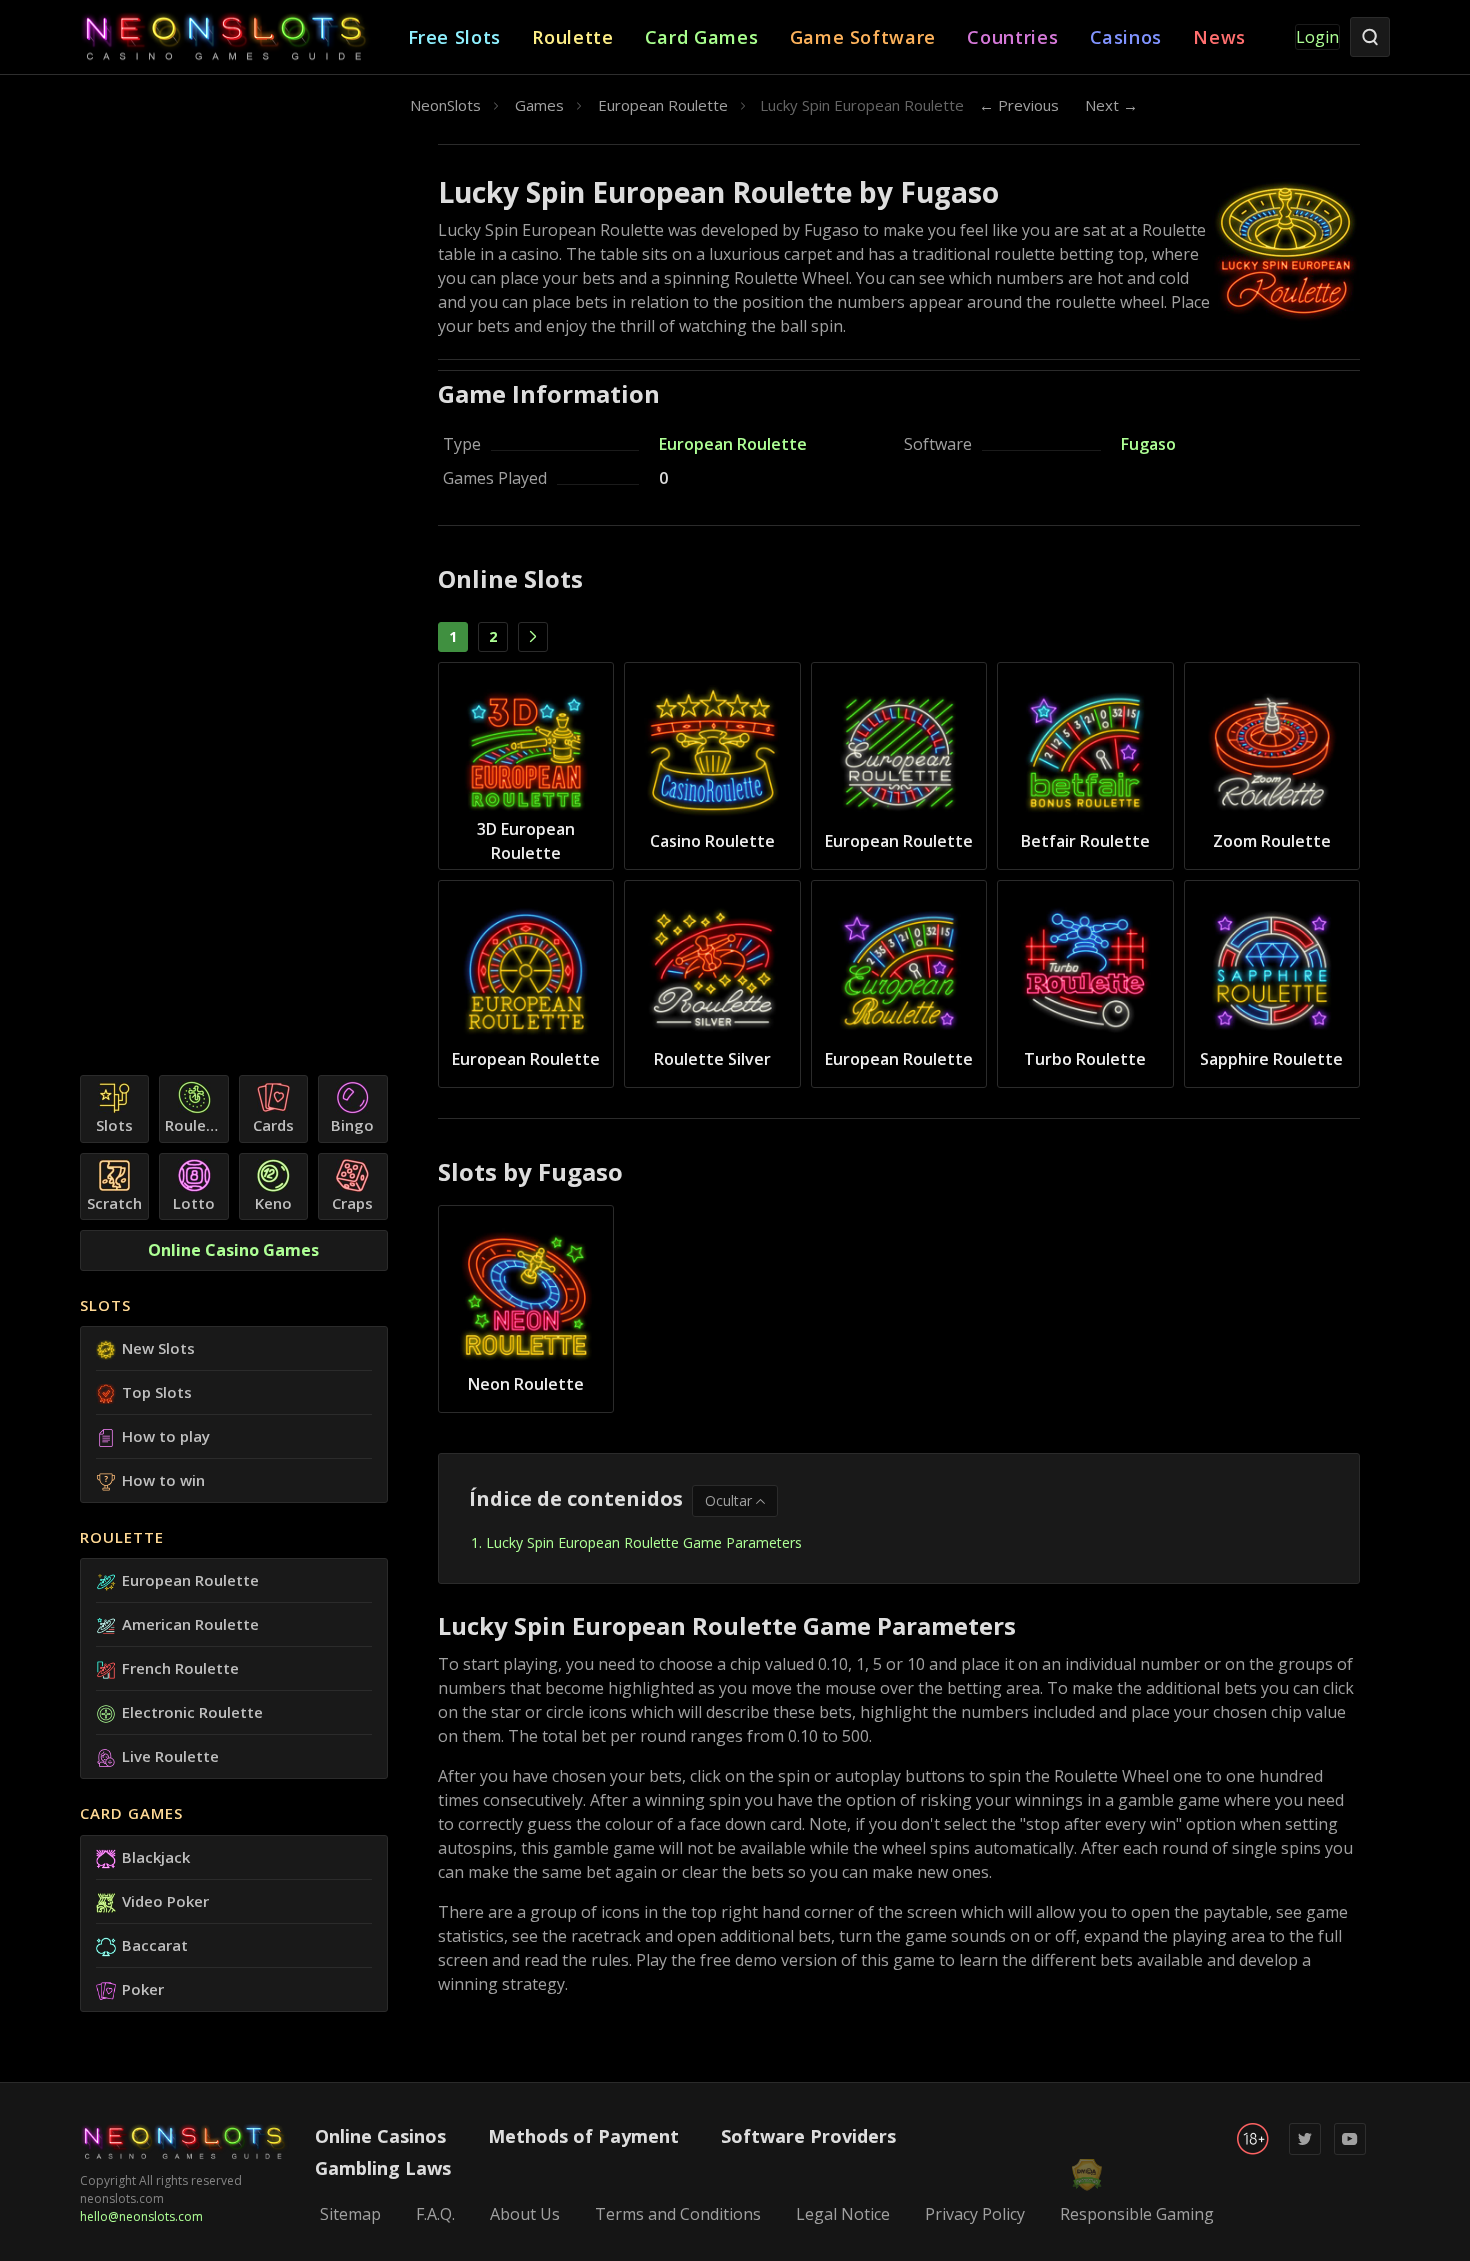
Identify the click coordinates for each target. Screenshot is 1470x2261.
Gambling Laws (383, 2168)
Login (1317, 37)
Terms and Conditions (678, 2214)
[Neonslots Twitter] (1305, 2150)
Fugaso (1148, 444)
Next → (1111, 105)
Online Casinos (380, 2136)
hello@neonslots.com (141, 2216)
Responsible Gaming (1137, 2214)
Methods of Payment (583, 2136)
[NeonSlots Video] (1350, 2150)
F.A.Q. (435, 2214)
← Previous (1019, 105)
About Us (525, 2214)
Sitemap (350, 2214)
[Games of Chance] (244, 37)
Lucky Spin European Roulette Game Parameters (644, 1542)
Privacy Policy (975, 2214)
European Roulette (733, 444)
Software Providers (808, 2136)
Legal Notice (843, 2214)
